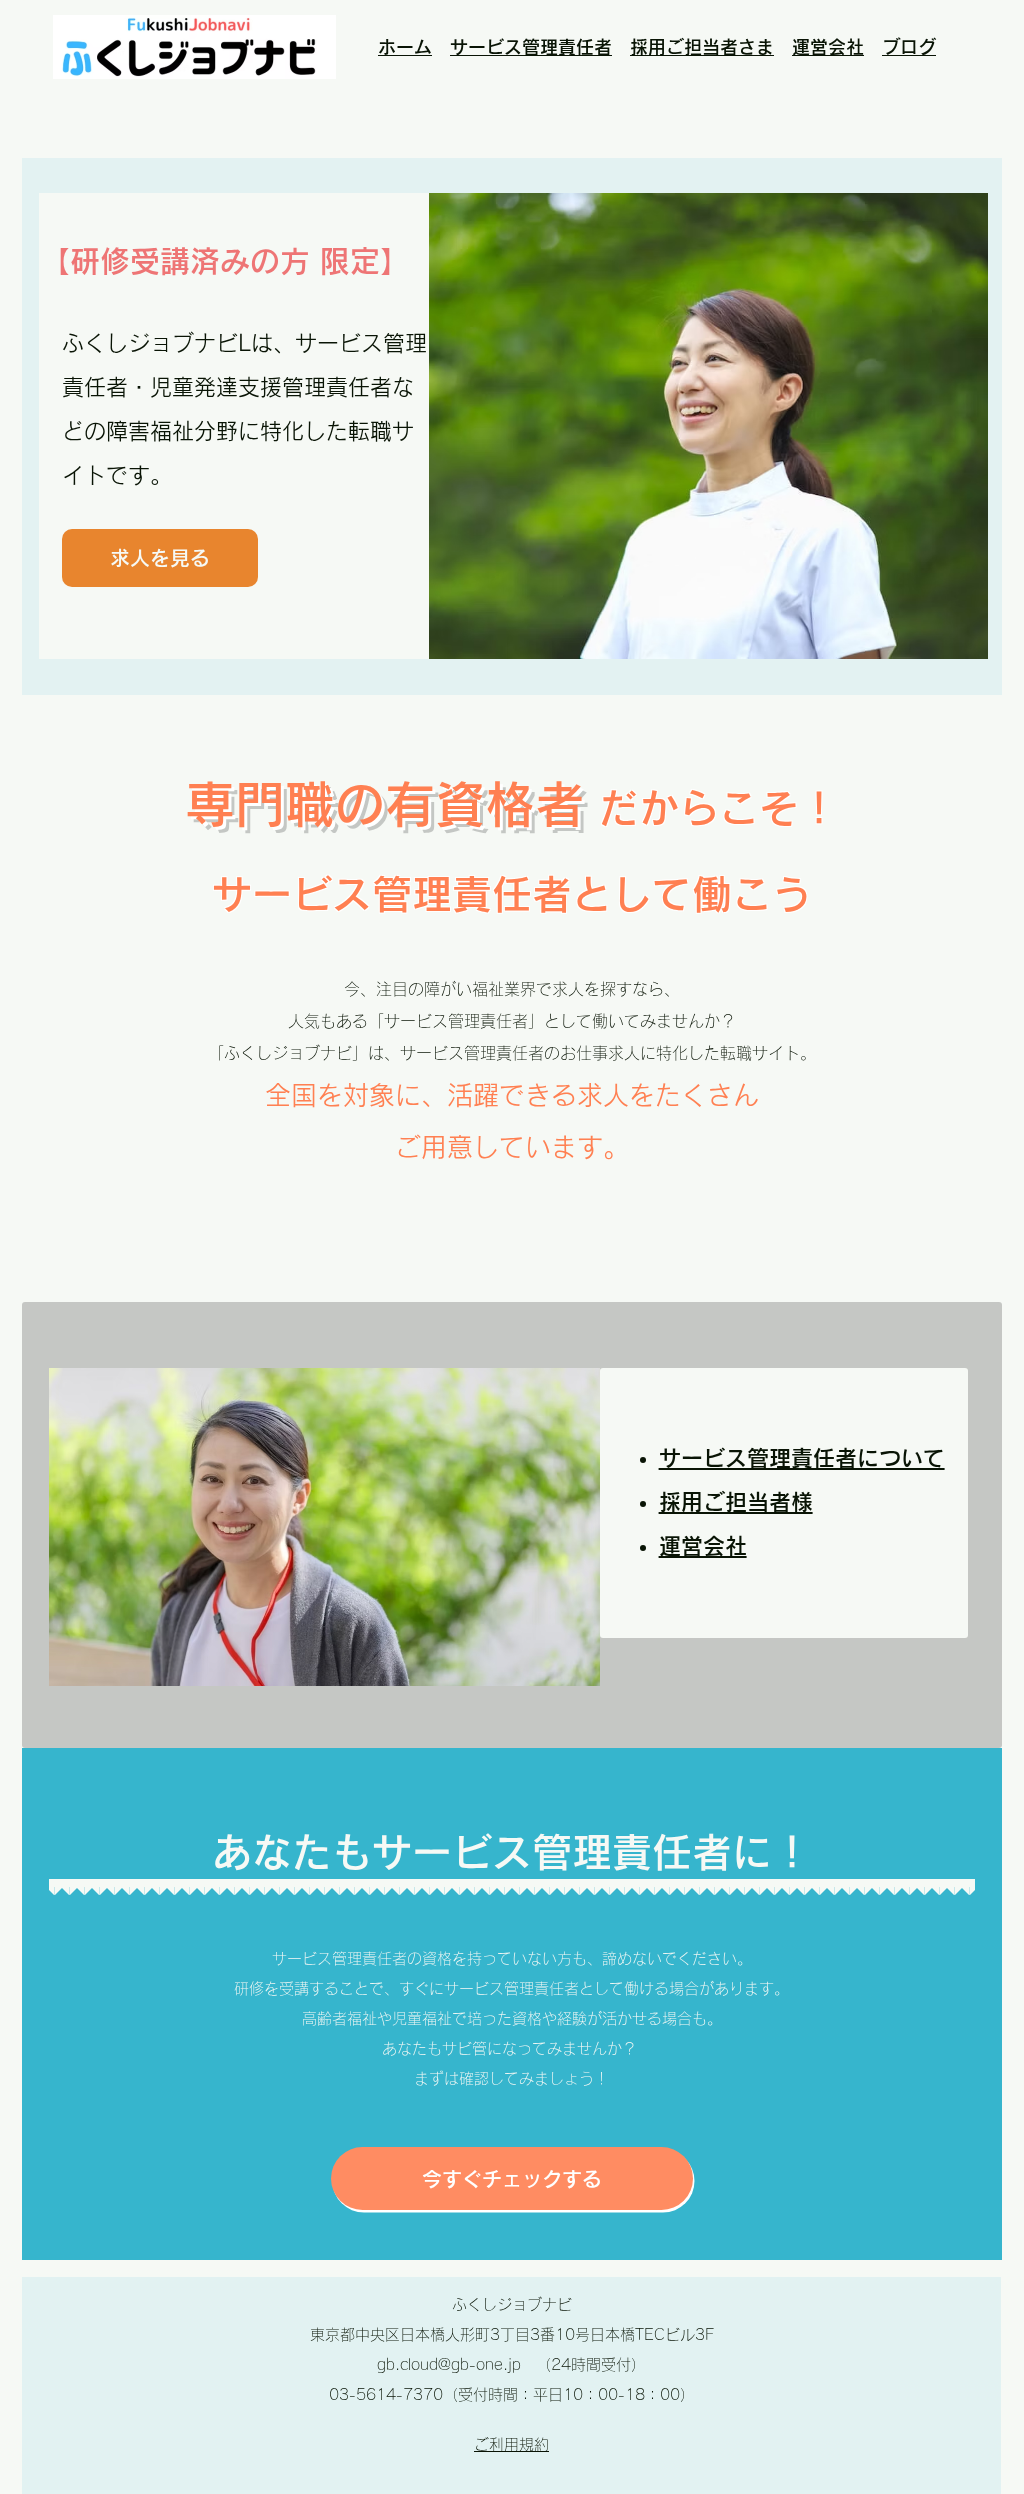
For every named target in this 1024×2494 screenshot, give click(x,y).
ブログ (909, 47)
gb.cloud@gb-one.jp (449, 2364)
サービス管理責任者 (531, 47)
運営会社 (828, 47)
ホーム (405, 47)
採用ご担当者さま (702, 47)
